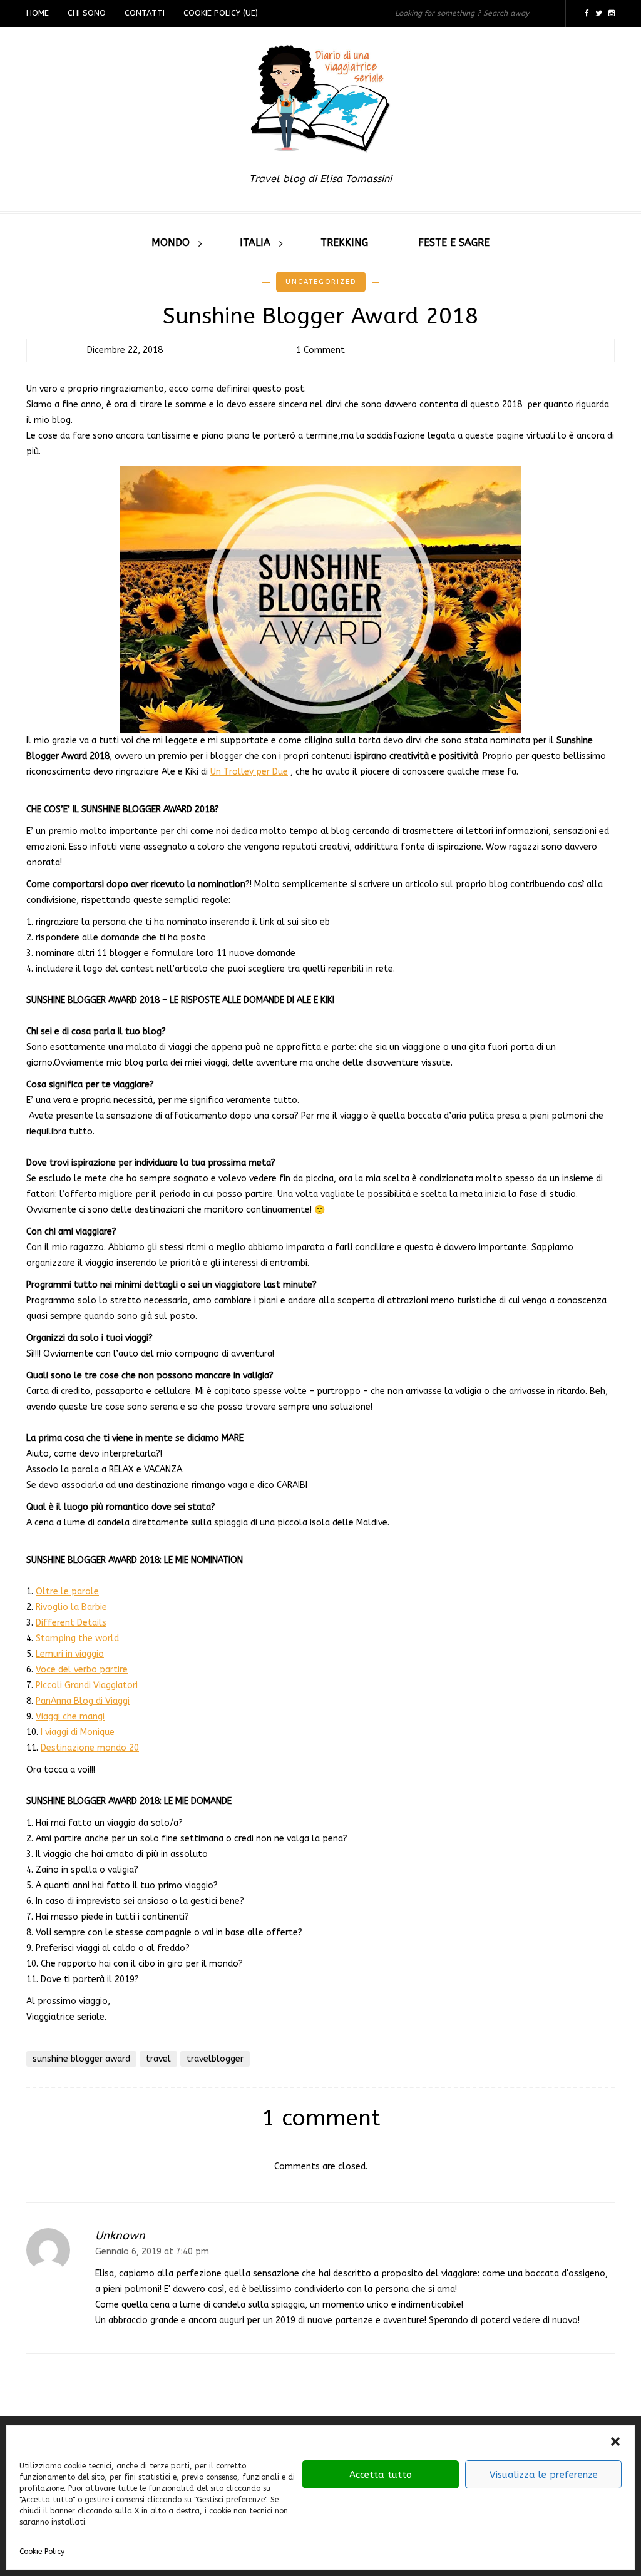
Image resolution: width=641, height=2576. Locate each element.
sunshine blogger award (81, 2059)
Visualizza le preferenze (544, 2475)
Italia (255, 242)
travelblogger (215, 2059)
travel (158, 2059)
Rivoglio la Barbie (71, 1607)
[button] (615, 2441)
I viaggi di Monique (78, 1732)
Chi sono (87, 13)
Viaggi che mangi (70, 1717)
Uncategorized (321, 282)
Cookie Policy (42, 2552)
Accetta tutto (381, 2475)
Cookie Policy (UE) (221, 13)
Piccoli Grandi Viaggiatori (87, 1685)
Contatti (145, 13)
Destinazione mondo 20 (90, 1748)
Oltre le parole (67, 1591)
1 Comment (320, 350)
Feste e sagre (454, 242)
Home (38, 13)
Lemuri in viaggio (70, 1654)
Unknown (120, 2236)
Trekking (344, 242)
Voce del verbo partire (82, 1670)
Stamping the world (77, 1638)
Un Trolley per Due (249, 772)
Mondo (171, 242)
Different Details (71, 1623)
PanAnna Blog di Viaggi (83, 1701)
